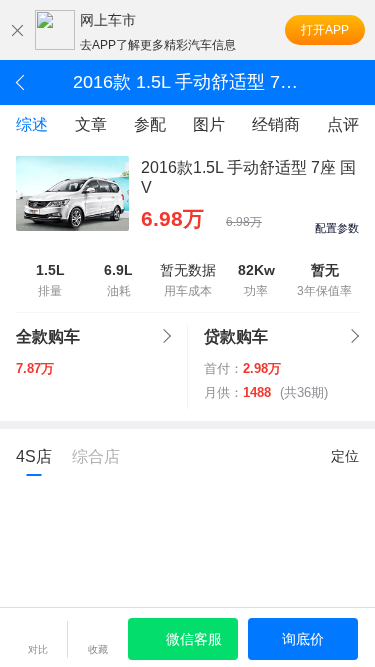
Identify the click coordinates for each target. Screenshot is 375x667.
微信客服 (194, 639)
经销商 (276, 124)
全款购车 (48, 336)
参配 (150, 124)
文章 (91, 124)
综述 (32, 124)
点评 (343, 124)
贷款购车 (236, 336)
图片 (209, 124)
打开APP (325, 30)
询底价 (303, 639)
